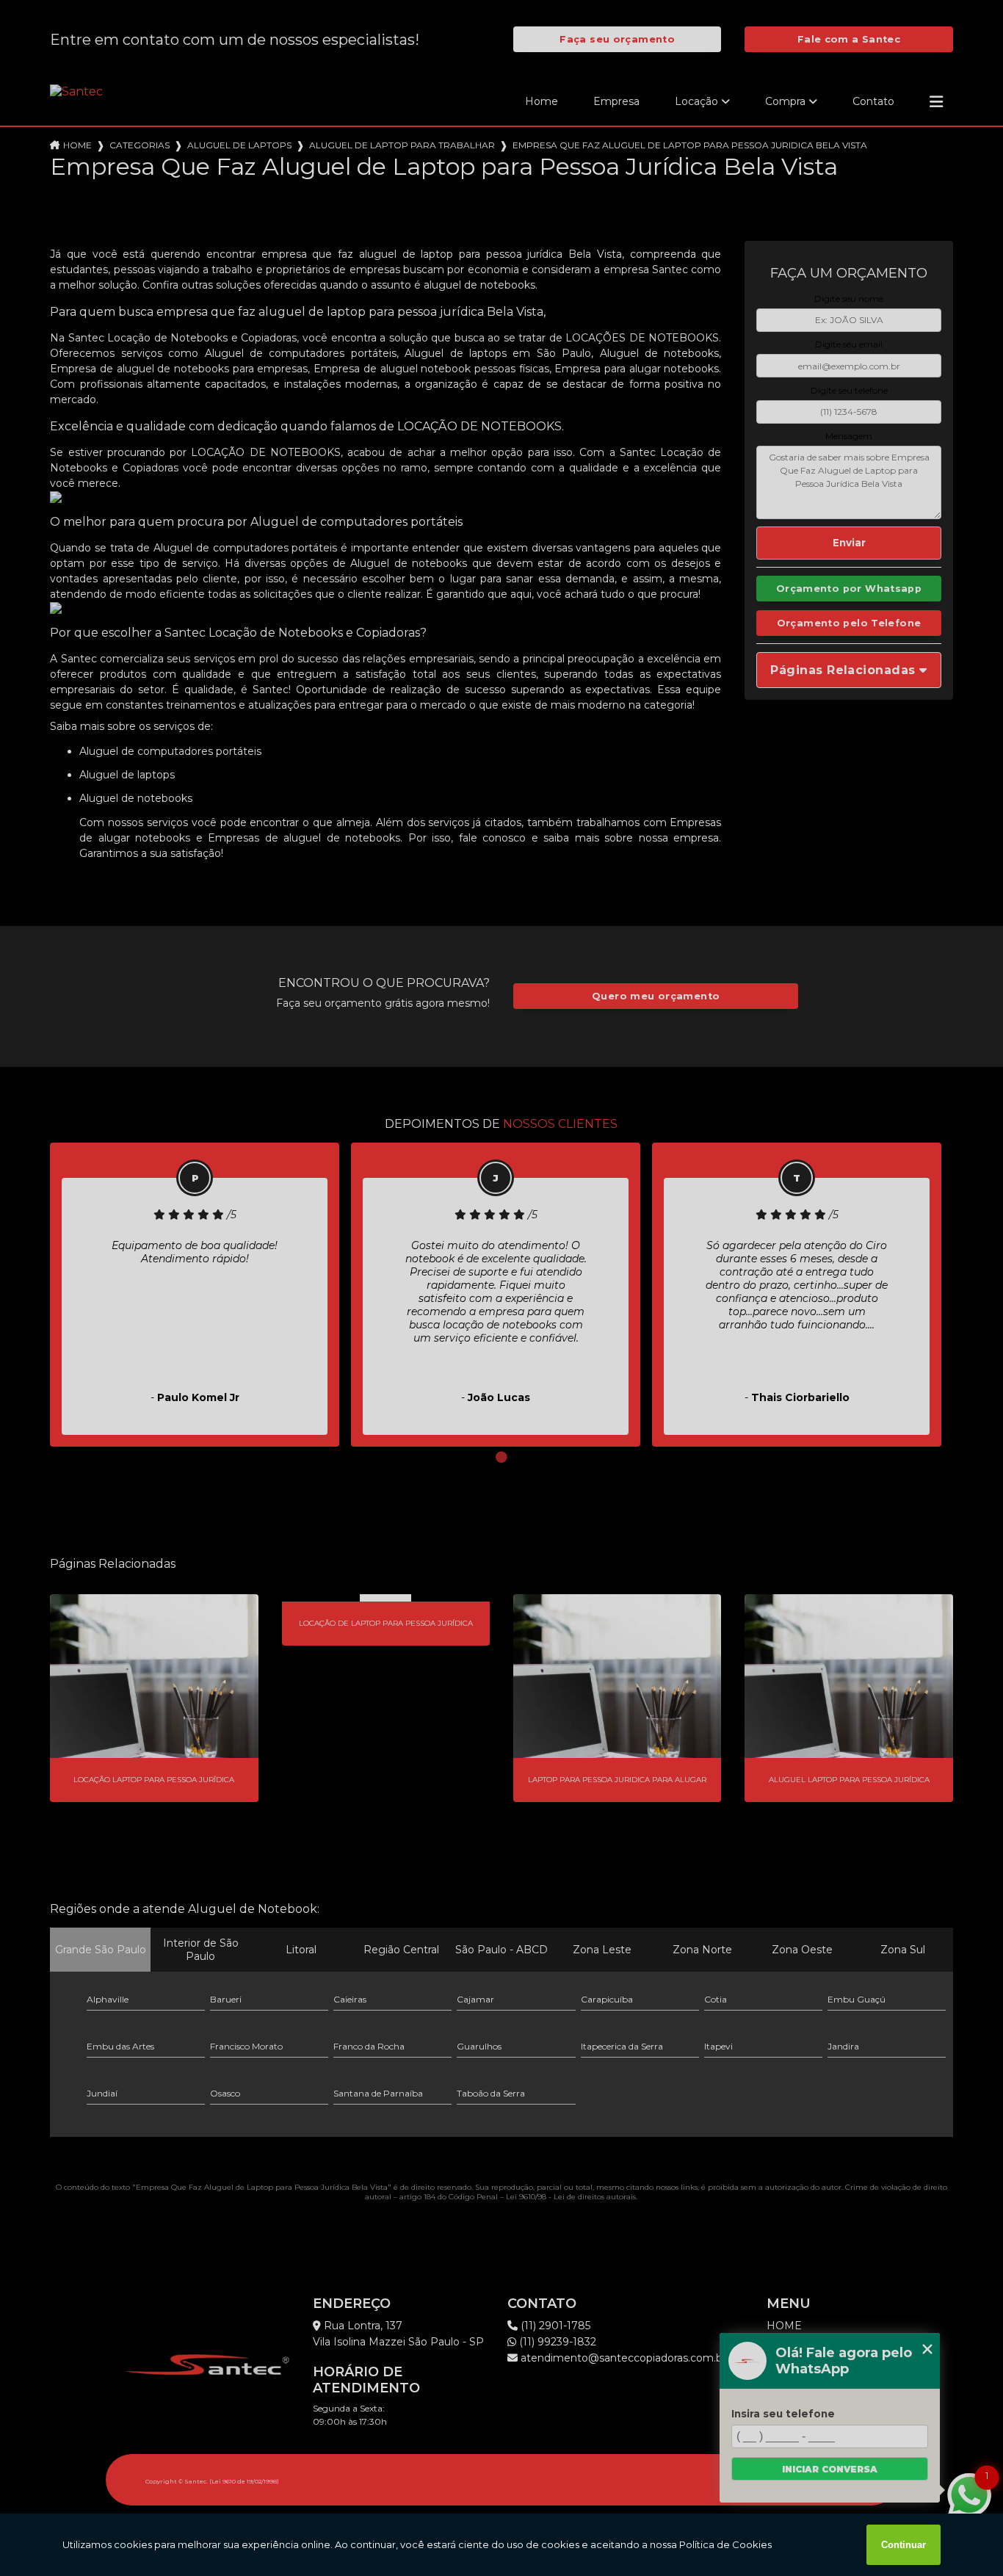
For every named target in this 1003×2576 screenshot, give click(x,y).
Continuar (904, 2545)
